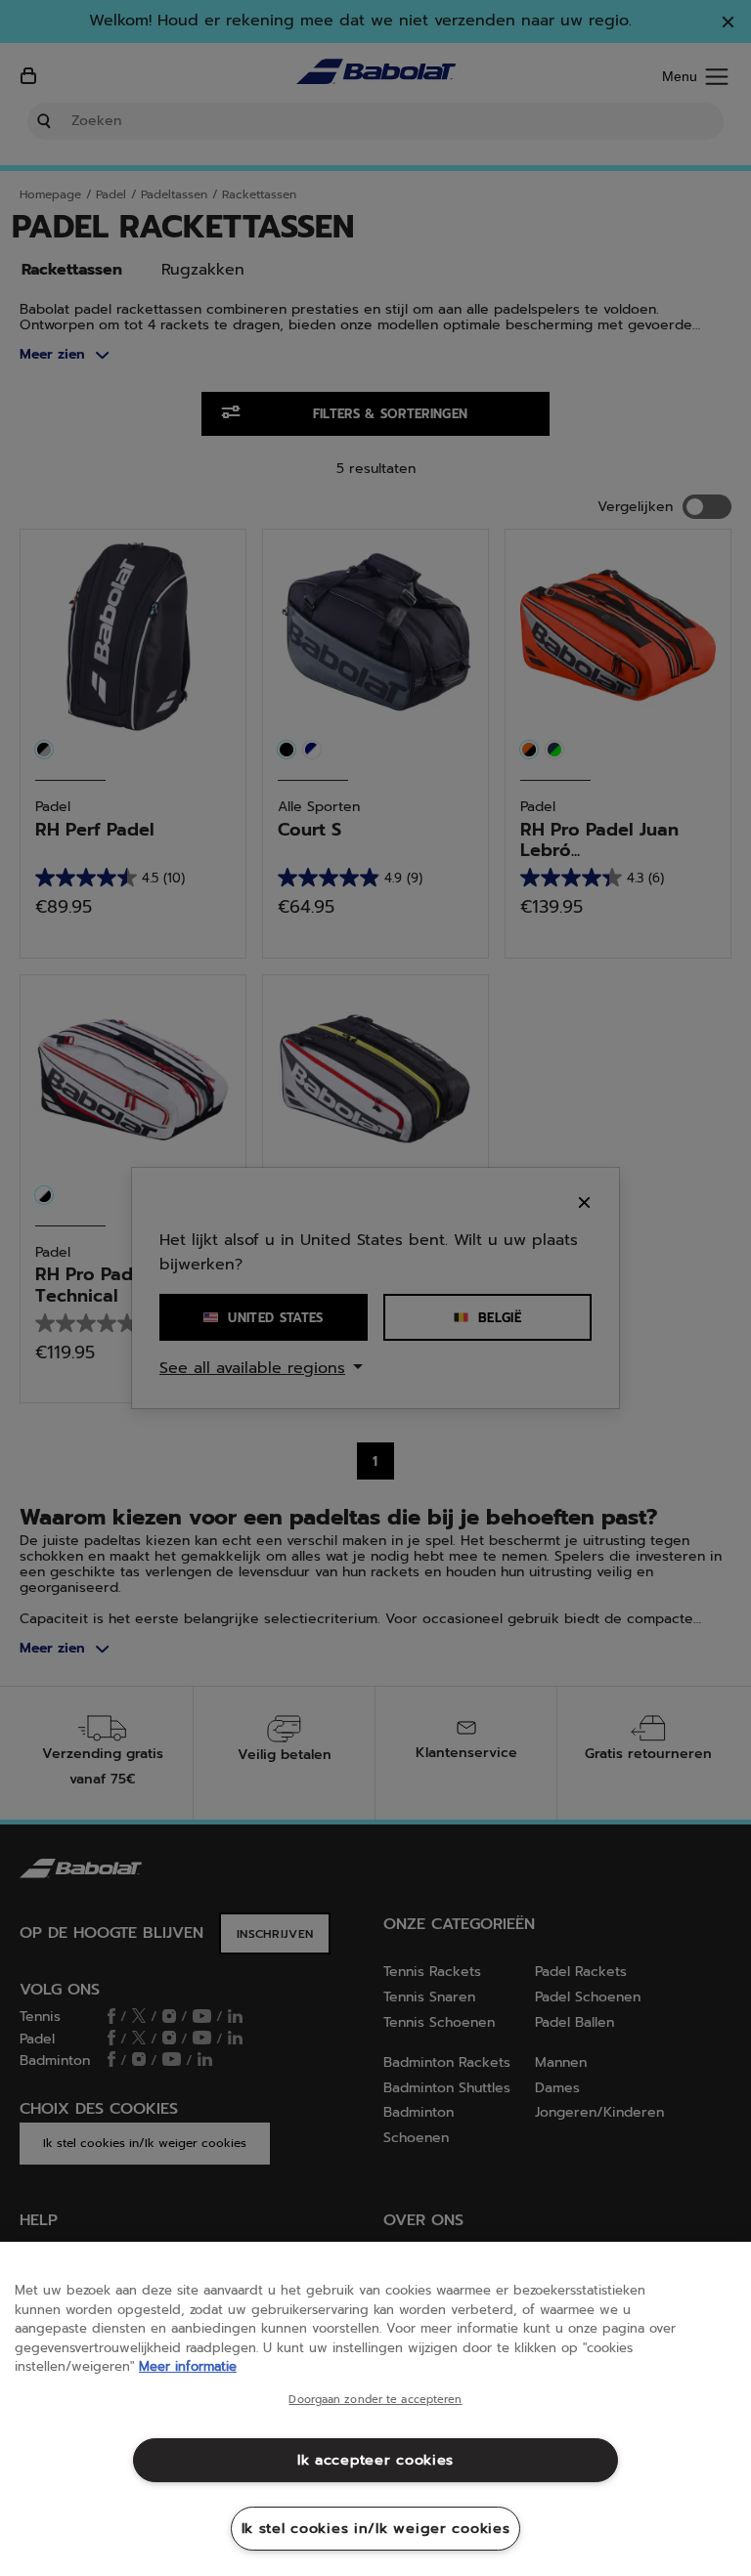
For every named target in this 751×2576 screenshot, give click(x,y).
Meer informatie (188, 2366)
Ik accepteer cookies (375, 2460)
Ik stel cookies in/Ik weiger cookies (376, 2528)
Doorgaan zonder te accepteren (375, 2400)
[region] (375, 2409)
